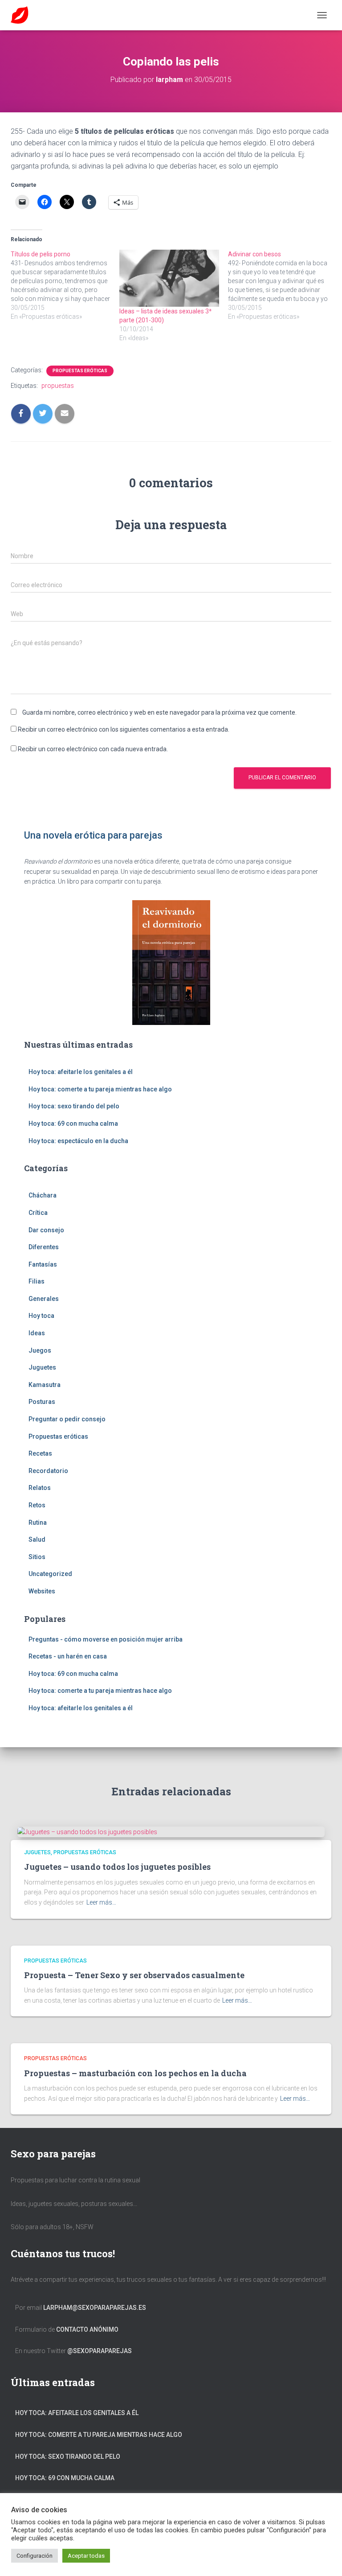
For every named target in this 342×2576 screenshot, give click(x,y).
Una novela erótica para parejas (93, 835)
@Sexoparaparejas (100, 2351)
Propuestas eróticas (80, 371)
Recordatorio (48, 1471)
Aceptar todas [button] (86, 2556)
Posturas (42, 1402)
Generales (44, 1299)
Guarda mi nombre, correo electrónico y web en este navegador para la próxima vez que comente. (159, 712)
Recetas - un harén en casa (68, 1656)
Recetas (40, 1453)
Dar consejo (46, 1230)
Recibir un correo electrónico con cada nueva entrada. (93, 749)
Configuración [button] (35, 2556)
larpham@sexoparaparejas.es (95, 2308)
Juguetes (42, 1367)
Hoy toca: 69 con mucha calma (73, 1123)
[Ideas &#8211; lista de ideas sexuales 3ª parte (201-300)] (169, 278)
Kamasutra (45, 1385)
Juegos (40, 1350)
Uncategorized (50, 1574)
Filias (37, 1281)
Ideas (37, 1333)
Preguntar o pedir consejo (67, 1419)
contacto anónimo (87, 2329)
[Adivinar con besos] (282, 285)
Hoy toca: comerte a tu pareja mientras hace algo (100, 1089)
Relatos (40, 1488)
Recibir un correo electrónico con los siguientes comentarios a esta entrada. (124, 729)
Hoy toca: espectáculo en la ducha (78, 1141)
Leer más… (101, 1902)
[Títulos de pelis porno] (65, 285)
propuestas (58, 386)
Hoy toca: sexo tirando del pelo (74, 1106)
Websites (42, 1591)
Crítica (38, 1213)
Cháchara (43, 1195)
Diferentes (44, 1247)
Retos (37, 1505)
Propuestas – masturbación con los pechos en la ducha (135, 2073)
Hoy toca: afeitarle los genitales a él (81, 1072)
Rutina (38, 1523)
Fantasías (43, 1264)
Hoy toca (41, 1316)
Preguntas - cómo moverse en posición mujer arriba (106, 1639)
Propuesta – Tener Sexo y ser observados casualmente (134, 1975)
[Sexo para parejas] (23, 15)
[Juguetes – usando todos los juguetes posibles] (87, 1831)
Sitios (37, 1557)
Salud (37, 1539)
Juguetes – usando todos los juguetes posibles (117, 1867)
